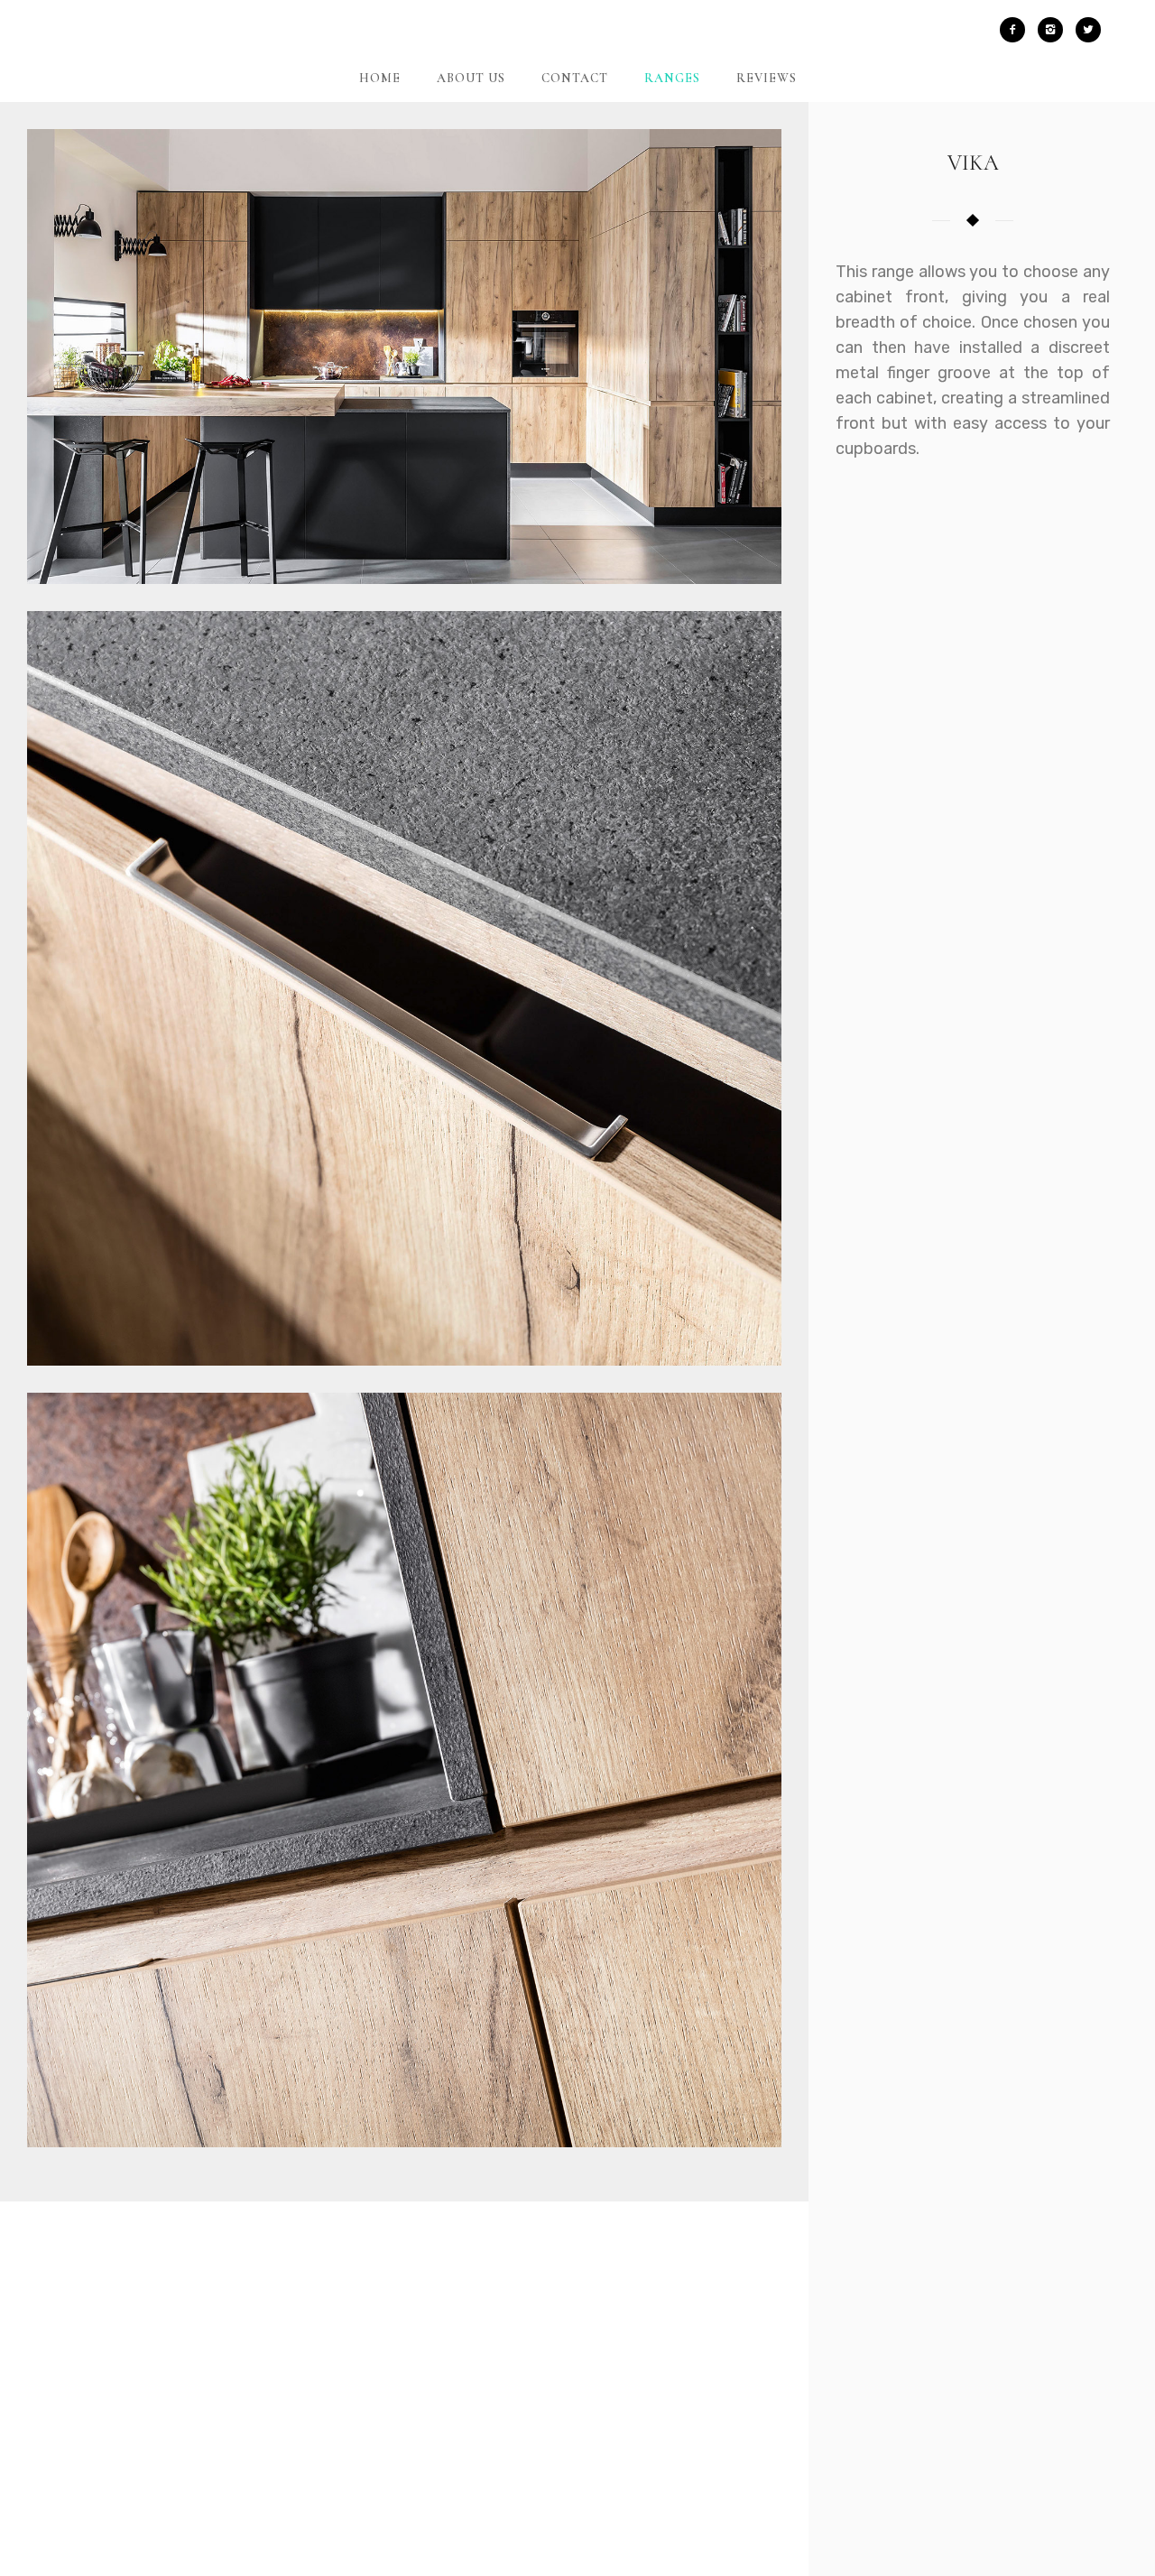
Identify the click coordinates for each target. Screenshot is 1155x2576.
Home (380, 78)
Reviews (767, 78)
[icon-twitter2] (1088, 30)
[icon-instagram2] (1055, 30)
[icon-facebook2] (1017, 30)
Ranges (672, 78)
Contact (575, 78)
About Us (471, 78)
